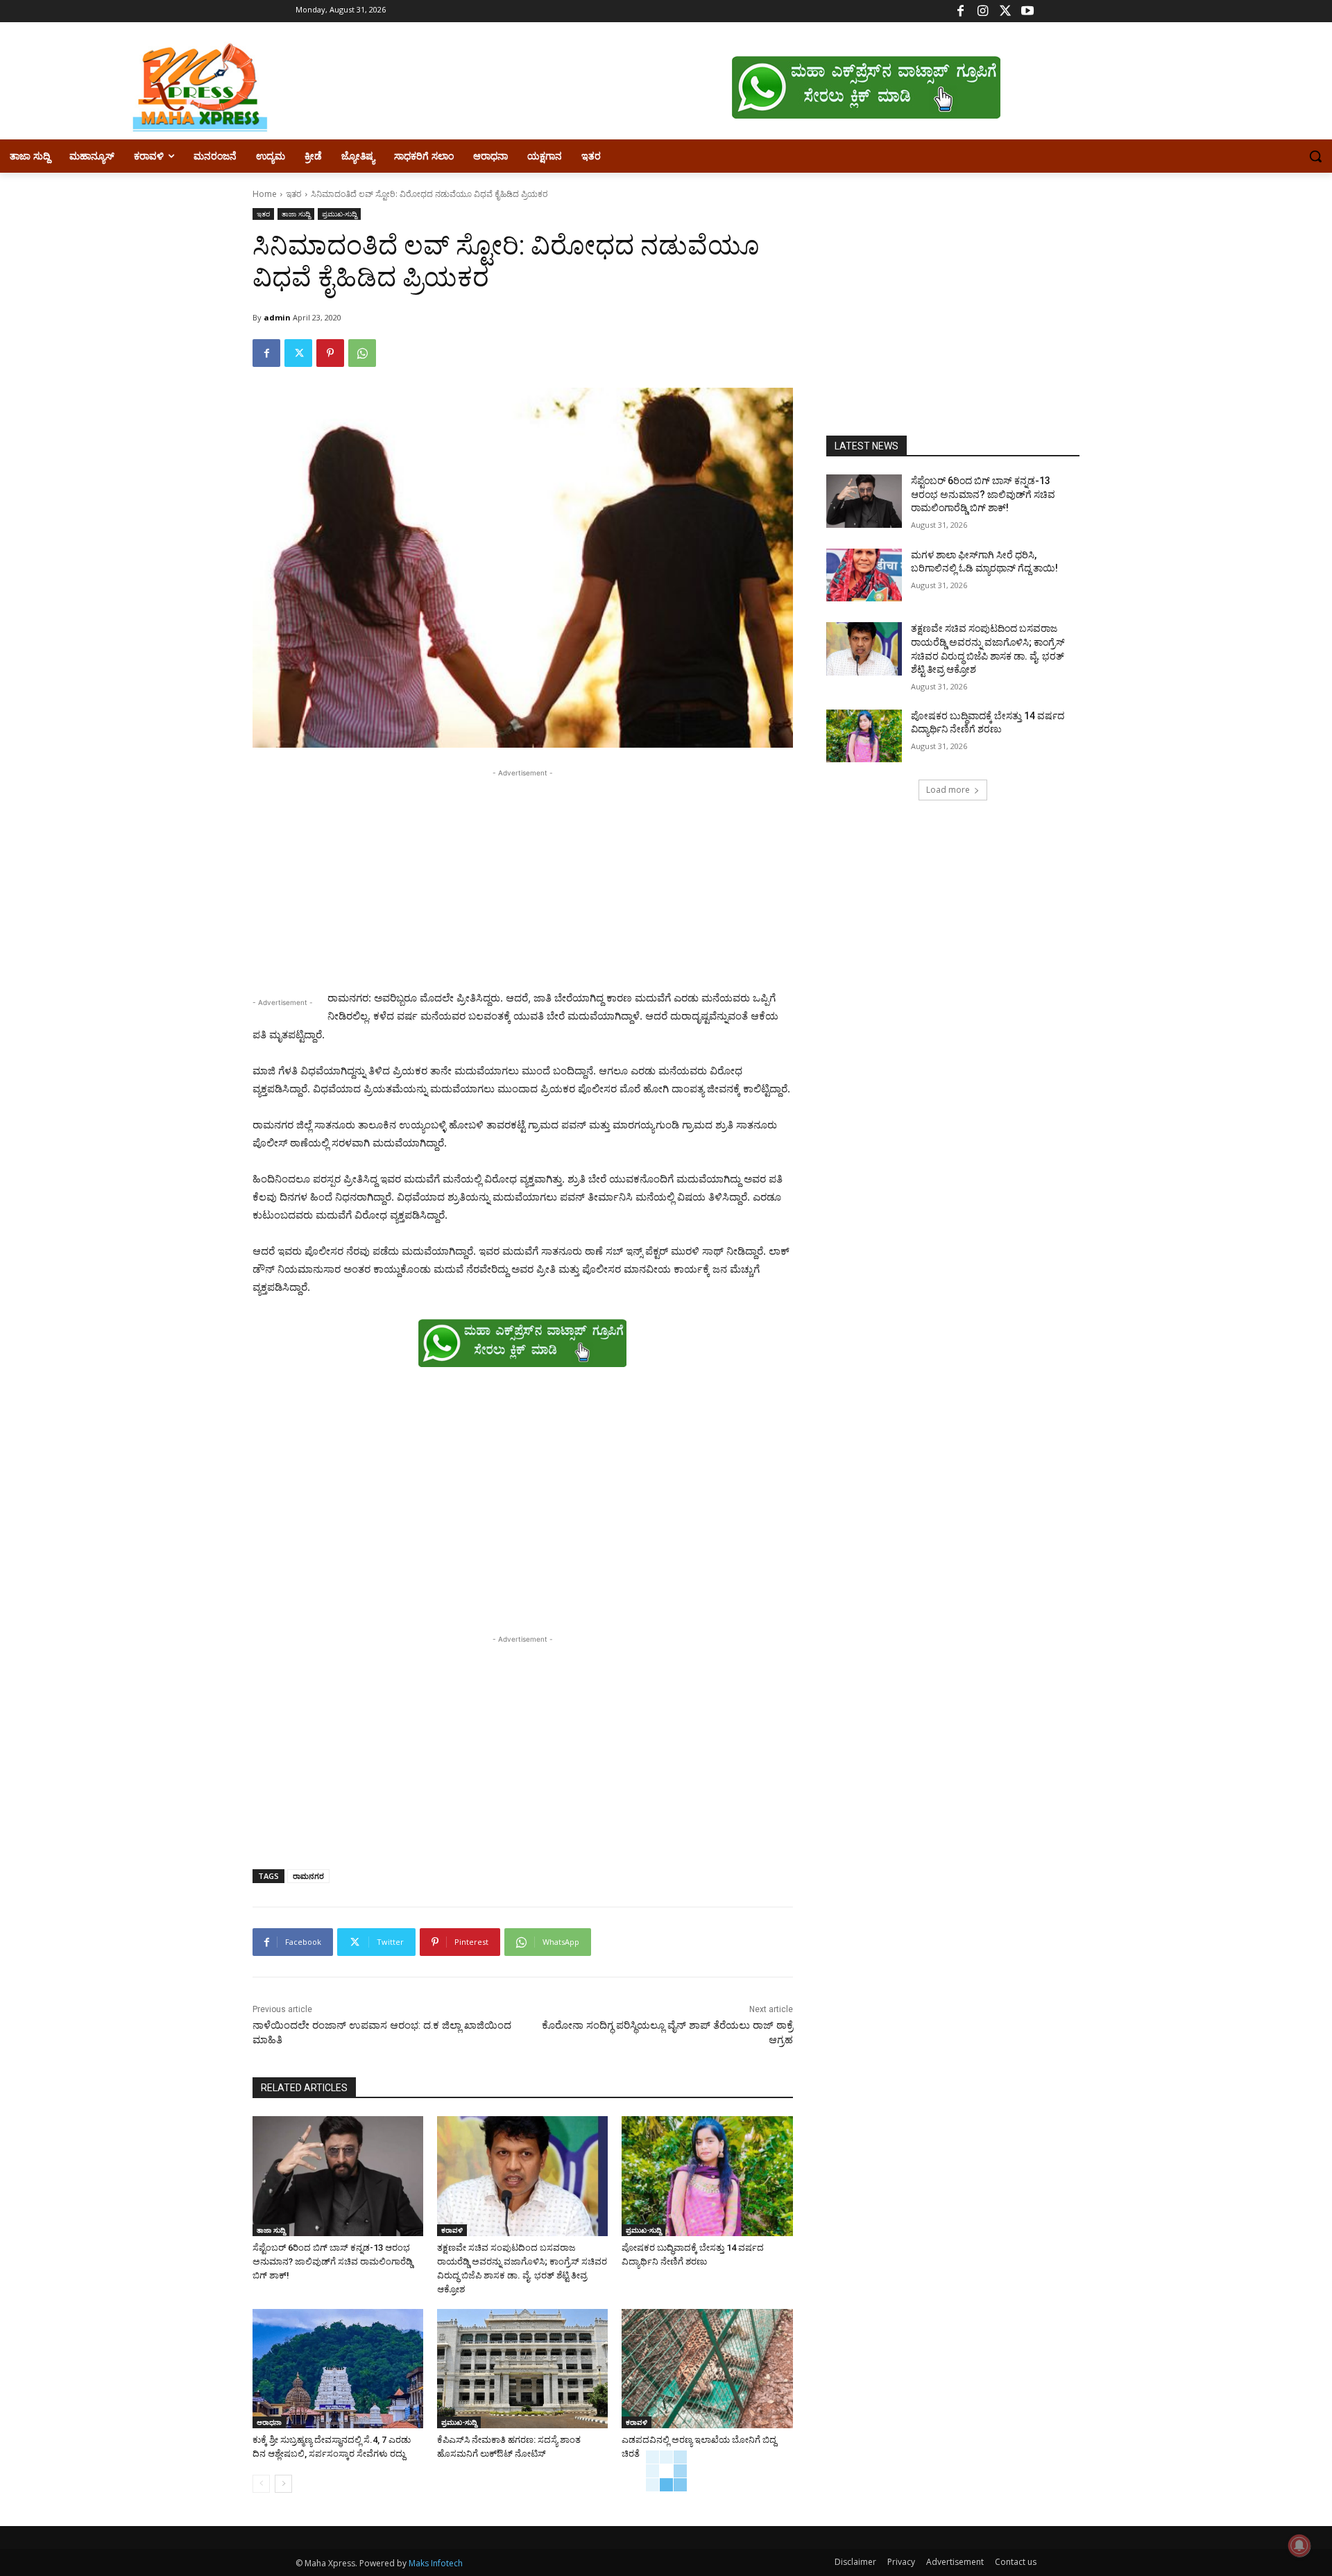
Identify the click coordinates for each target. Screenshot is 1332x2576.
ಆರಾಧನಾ (269, 2422)
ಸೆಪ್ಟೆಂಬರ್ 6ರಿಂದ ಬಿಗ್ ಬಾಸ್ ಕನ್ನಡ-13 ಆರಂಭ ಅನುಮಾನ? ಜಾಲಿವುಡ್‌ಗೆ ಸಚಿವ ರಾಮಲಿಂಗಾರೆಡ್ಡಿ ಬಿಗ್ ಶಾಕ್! (333, 2261)
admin (277, 317)
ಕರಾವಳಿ (452, 2230)
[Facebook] (960, 11)
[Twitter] (1005, 11)
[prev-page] (261, 2484)
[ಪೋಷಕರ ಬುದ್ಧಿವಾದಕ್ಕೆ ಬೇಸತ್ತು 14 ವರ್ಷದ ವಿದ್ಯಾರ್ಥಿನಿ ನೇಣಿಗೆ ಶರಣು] (707, 2176)
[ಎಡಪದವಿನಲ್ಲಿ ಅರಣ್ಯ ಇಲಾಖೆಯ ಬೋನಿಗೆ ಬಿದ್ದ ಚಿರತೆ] (707, 2369)
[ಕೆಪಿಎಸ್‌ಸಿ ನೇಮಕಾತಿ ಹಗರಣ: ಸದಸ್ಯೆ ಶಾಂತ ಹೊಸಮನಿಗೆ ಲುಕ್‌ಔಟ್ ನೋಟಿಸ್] (522, 2369)
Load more (948, 790)
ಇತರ (294, 194)
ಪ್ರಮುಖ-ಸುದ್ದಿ (339, 214)
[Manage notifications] (1299, 2545)
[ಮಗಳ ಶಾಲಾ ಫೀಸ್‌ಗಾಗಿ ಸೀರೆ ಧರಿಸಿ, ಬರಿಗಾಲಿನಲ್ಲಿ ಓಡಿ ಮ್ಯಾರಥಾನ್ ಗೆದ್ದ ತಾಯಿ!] (864, 575)
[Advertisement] (523, 877)
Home (265, 194)
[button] (1315, 156)
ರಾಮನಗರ (308, 1876)
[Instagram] (983, 11)
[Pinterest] (330, 353)
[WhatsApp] (362, 353)
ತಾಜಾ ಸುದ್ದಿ (296, 214)
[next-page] (283, 2484)
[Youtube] (1027, 11)
